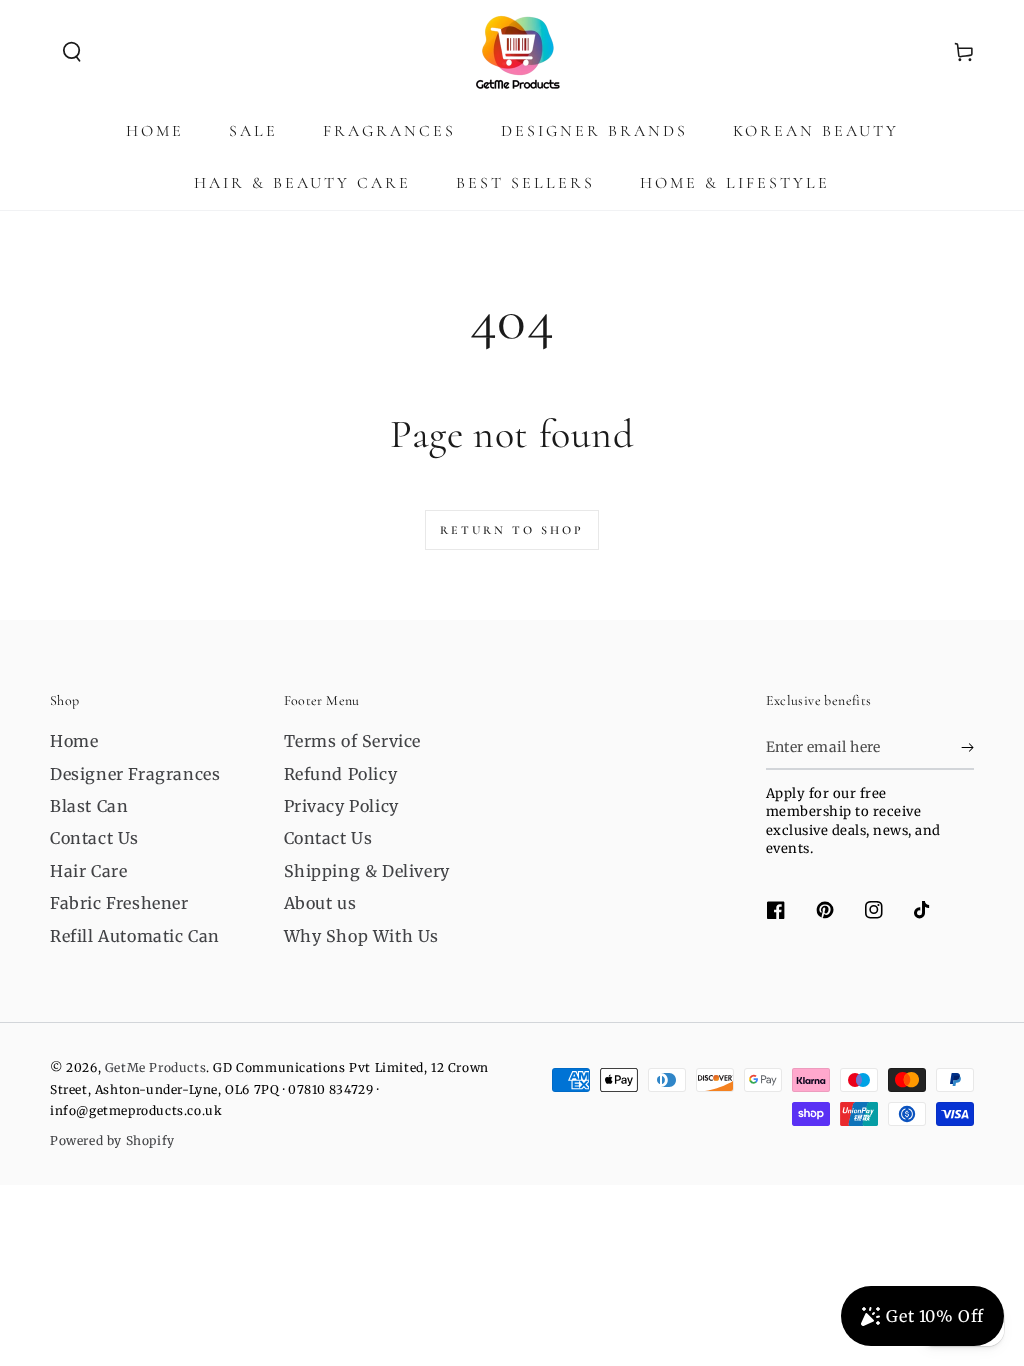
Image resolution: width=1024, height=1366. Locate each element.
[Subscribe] (967, 747)
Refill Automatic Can (135, 936)
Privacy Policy (341, 806)
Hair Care (88, 871)
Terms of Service (353, 741)
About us (320, 903)
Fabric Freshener (119, 903)
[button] (72, 52)
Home (74, 741)
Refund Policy (341, 774)
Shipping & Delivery (367, 871)
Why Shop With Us (362, 936)
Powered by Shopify (112, 1140)
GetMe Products (155, 1067)
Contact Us (94, 838)
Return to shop (512, 530)
